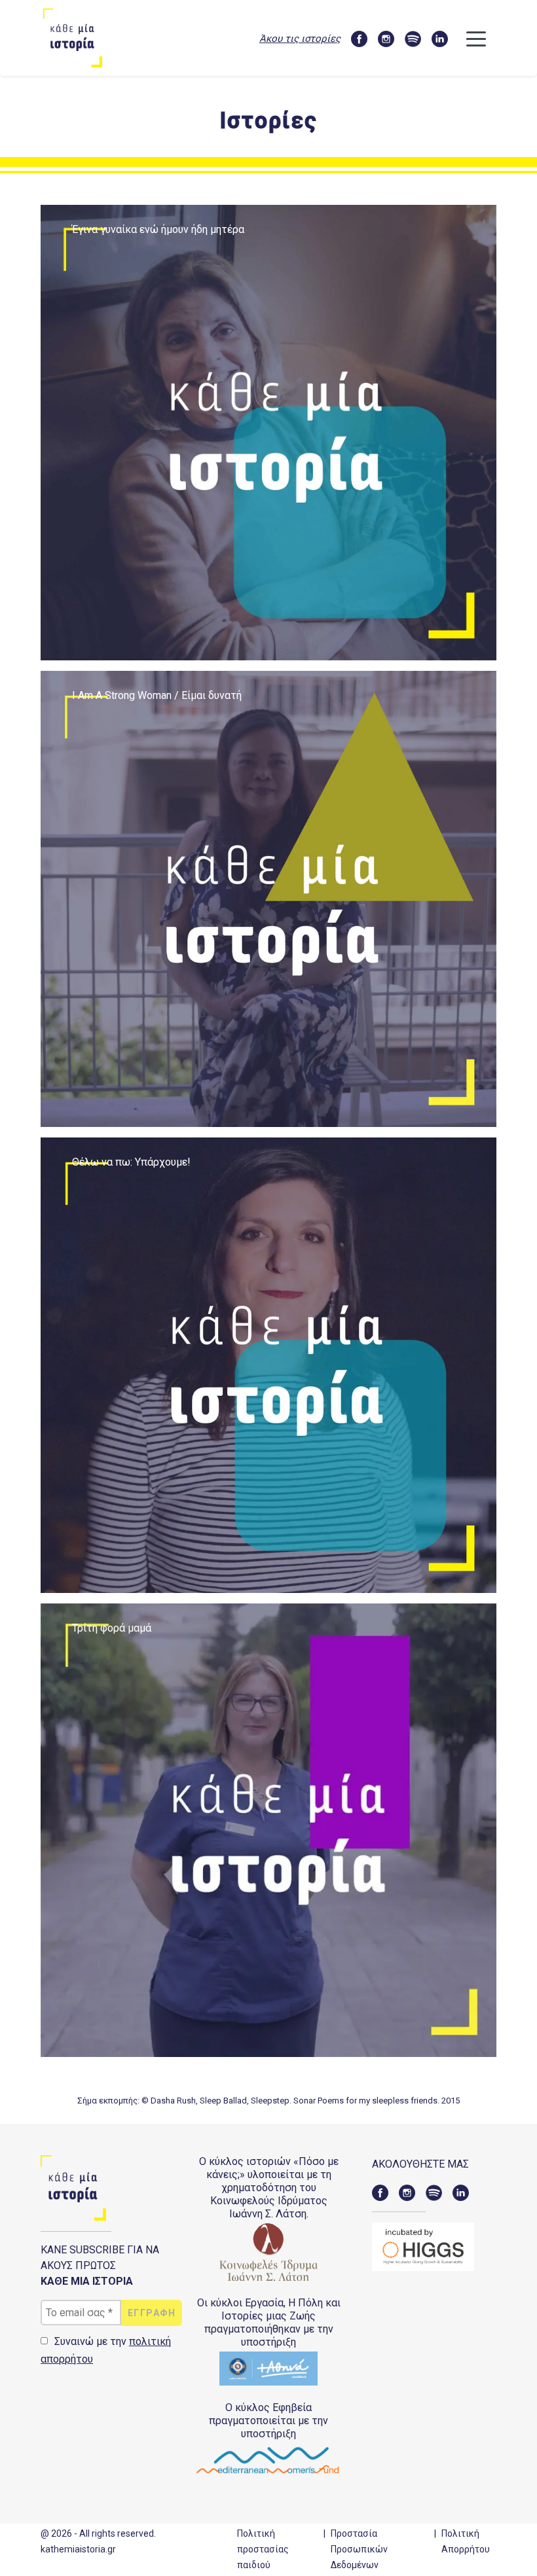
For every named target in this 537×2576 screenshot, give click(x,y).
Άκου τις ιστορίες (300, 39)
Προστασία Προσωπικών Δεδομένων (359, 2549)
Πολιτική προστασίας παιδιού (263, 2549)
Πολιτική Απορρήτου (466, 2541)
